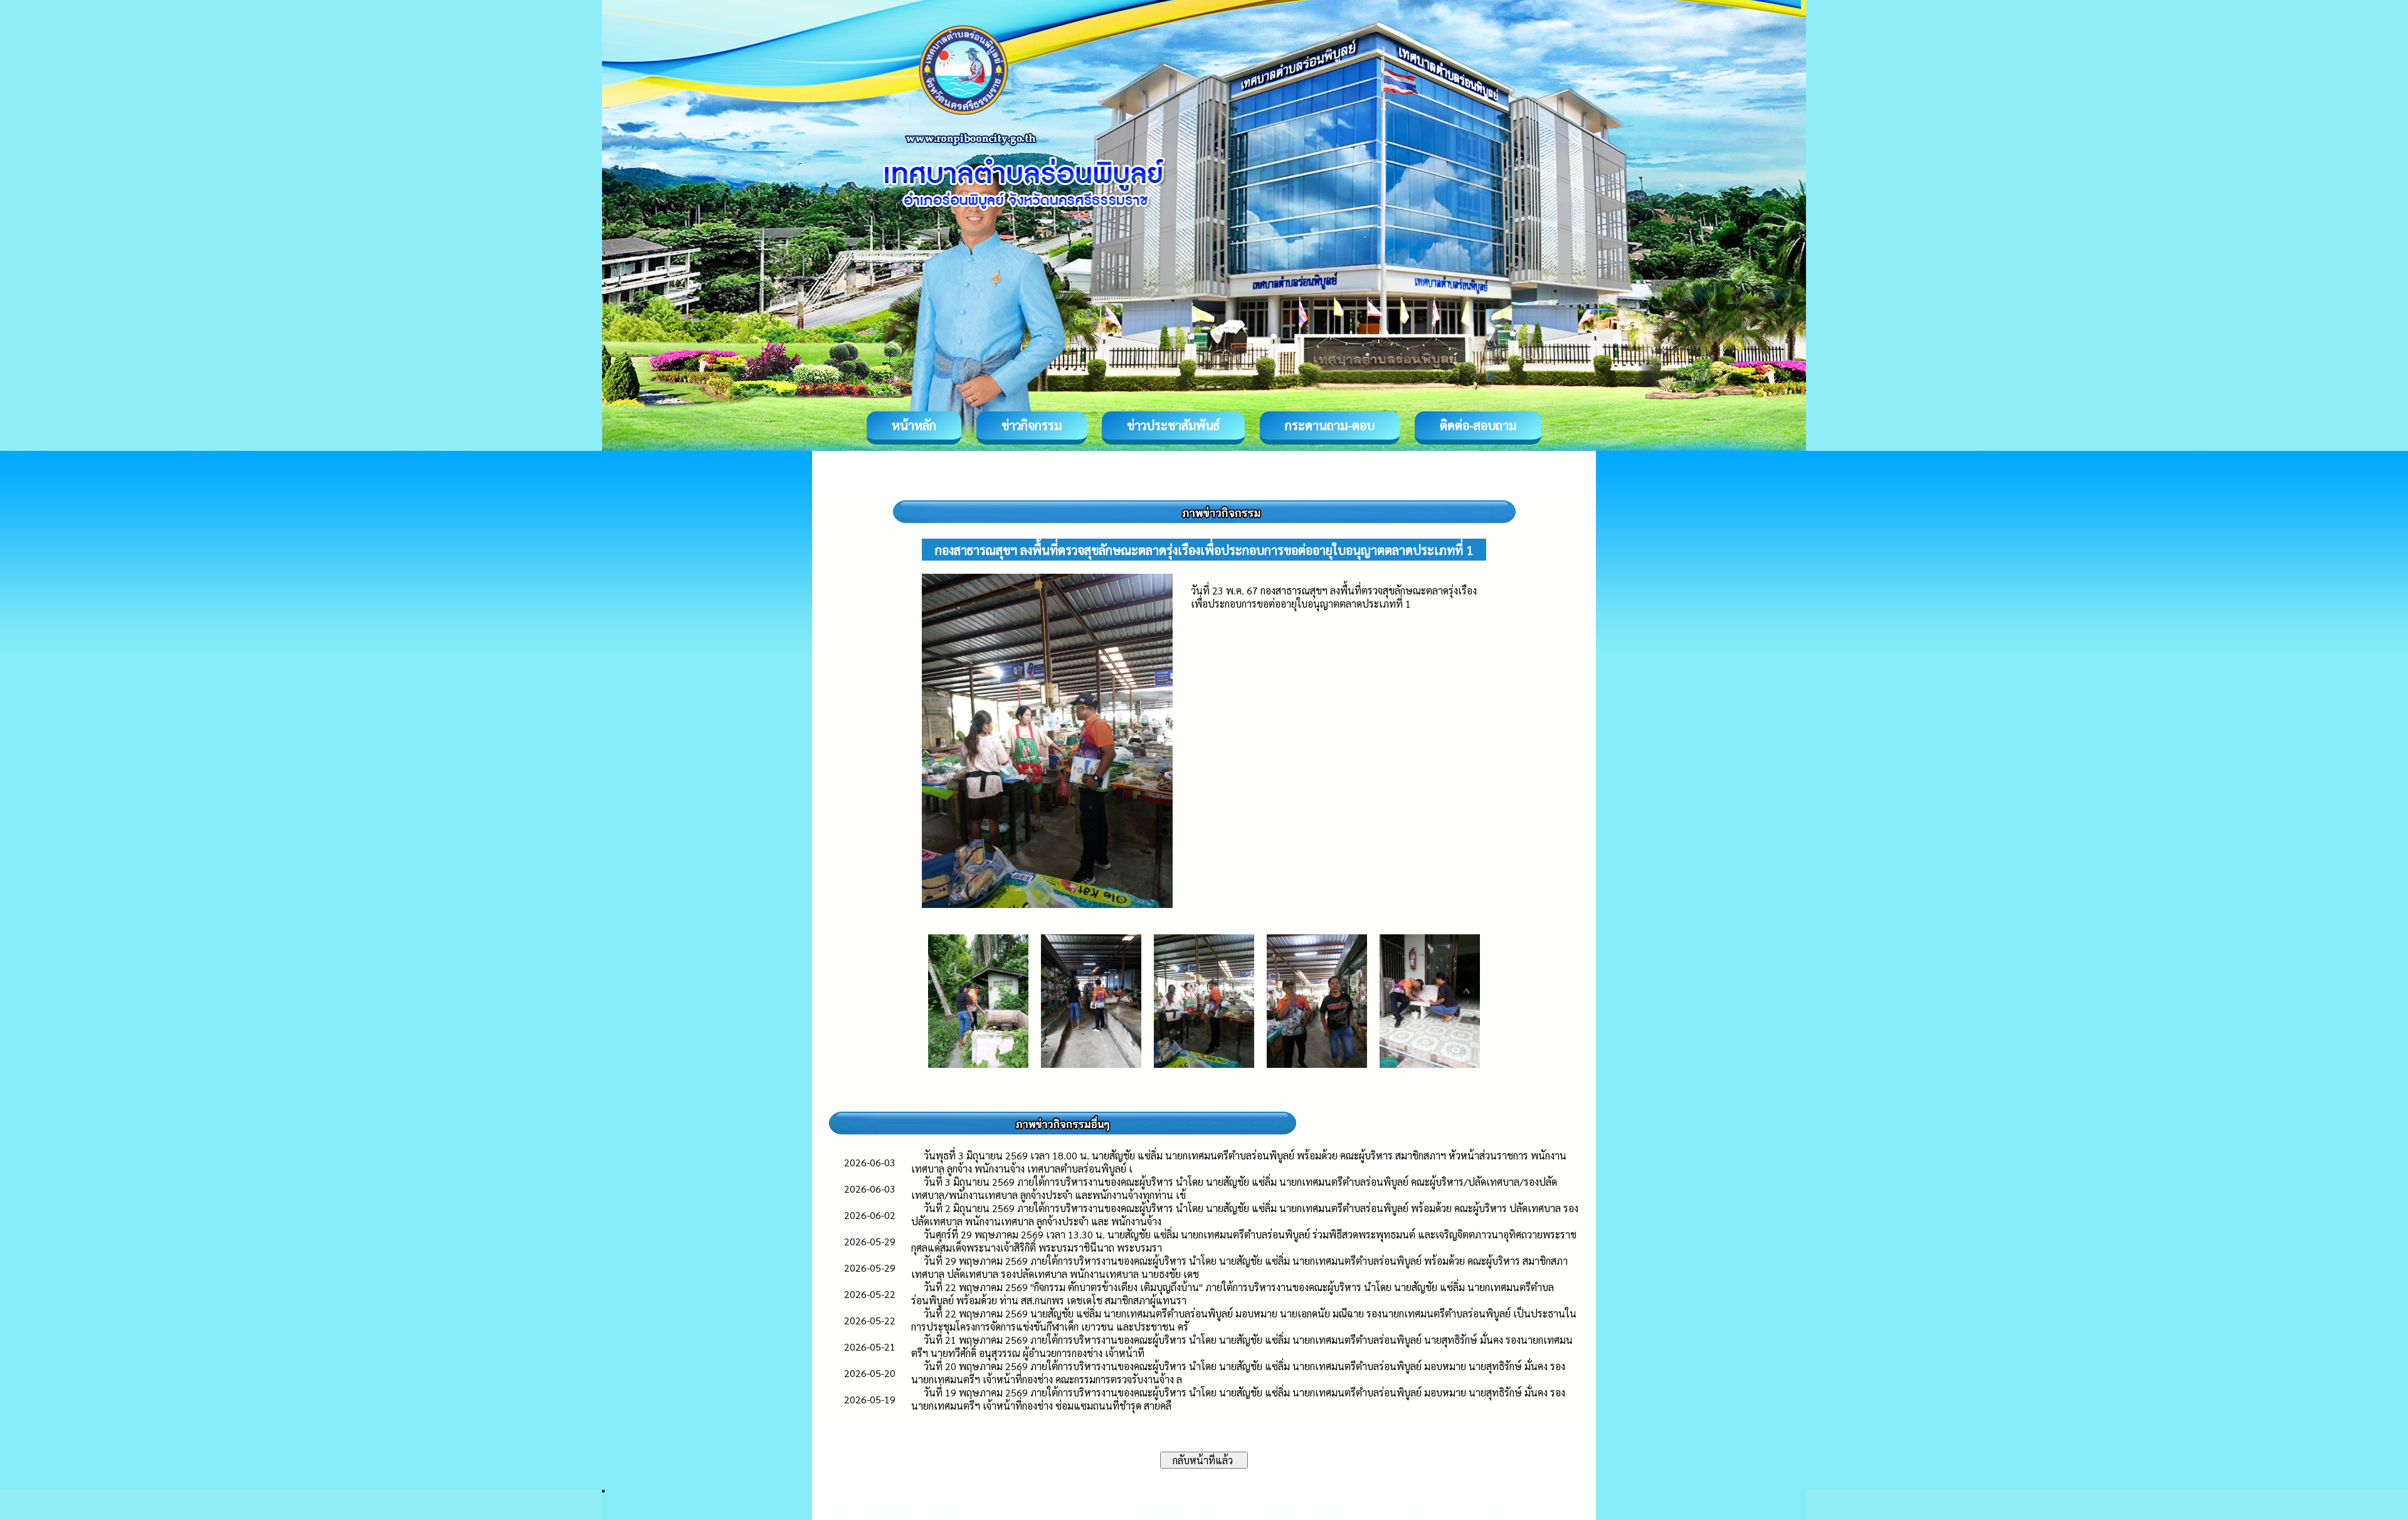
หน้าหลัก (914, 425)
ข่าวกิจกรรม (1032, 425)
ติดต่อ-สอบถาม (1478, 425)
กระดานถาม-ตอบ (1330, 425)
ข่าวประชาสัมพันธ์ (1173, 425)
